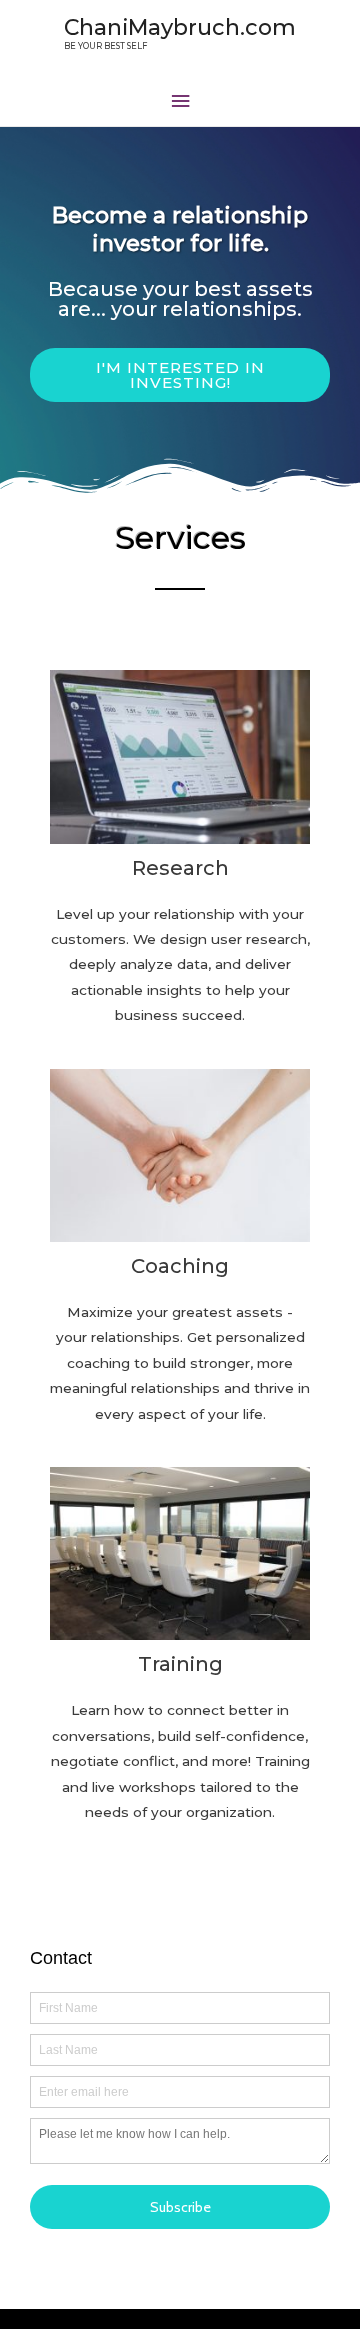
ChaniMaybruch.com (180, 27)
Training (180, 1664)
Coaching (180, 1266)
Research (180, 868)
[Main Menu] (180, 101)
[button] (180, 375)
